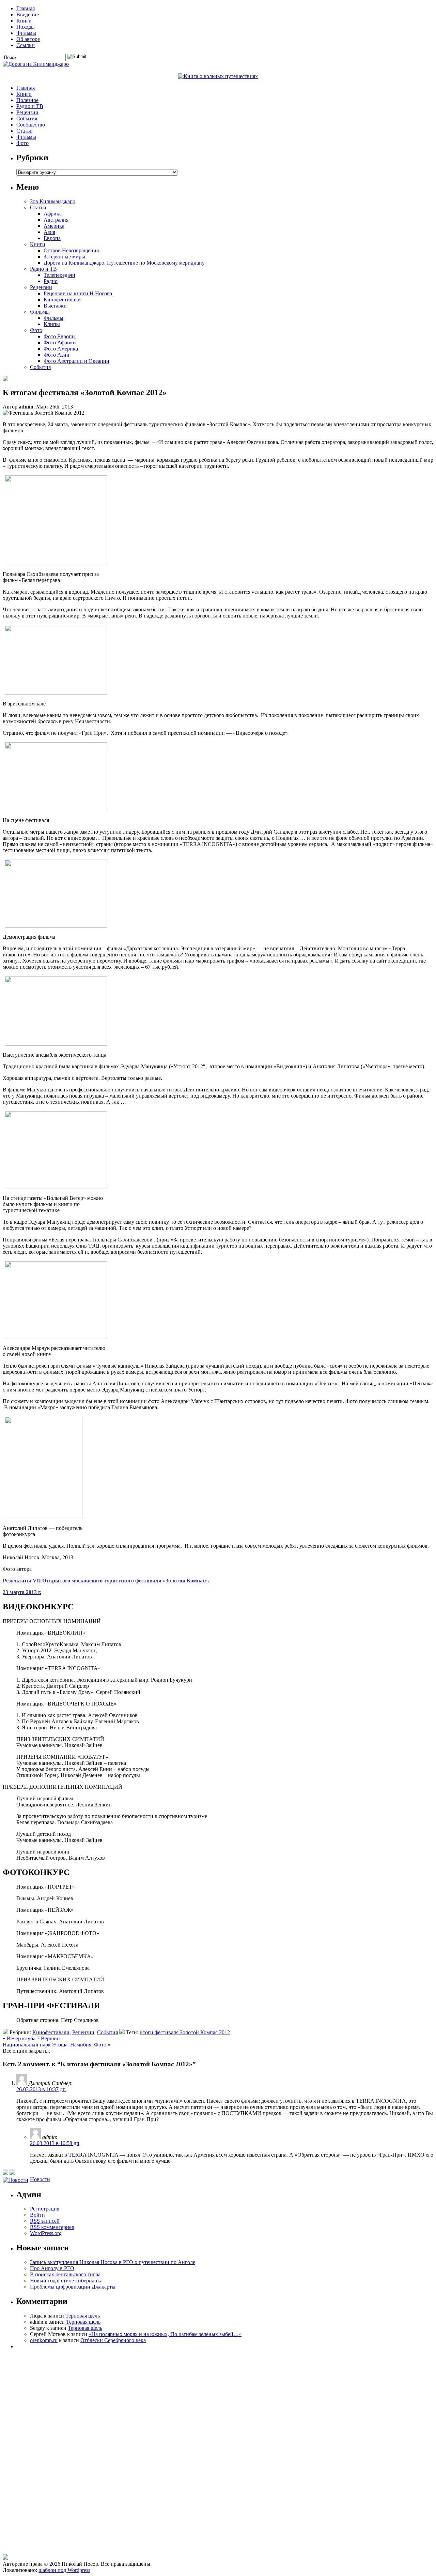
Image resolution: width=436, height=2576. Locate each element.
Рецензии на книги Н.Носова (78, 293)
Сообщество (31, 125)
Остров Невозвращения (71, 250)
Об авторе (28, 39)
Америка (54, 226)
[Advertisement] (42, 2519)
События (27, 118)
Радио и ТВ (30, 106)
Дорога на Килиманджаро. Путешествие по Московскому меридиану (124, 263)
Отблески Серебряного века (113, 2340)
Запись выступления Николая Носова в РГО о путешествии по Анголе (113, 2262)
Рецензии (27, 112)
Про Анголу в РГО (52, 2268)
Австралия (56, 220)
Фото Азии (57, 355)
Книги (24, 21)
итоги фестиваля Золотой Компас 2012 (185, 2032)
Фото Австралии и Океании (76, 361)
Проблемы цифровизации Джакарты (73, 2287)
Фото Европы (60, 336)
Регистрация (45, 2209)
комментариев (52, 2227)
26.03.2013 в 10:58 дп (55, 2143)
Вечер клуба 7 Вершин (33, 2038)
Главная (26, 8)
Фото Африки (60, 343)
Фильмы (26, 33)
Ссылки (26, 45)
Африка (53, 214)
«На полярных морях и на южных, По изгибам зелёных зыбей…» (165, 2334)
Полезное (27, 100)
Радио (51, 281)
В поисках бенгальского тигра (65, 2274)
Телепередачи (59, 275)
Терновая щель (83, 2316)
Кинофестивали (62, 300)
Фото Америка (61, 349)
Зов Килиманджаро (53, 201)
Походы (26, 27)
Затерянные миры (64, 257)
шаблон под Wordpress (64, 2570)
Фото (22, 143)
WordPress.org (46, 2233)
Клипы (52, 324)
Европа (52, 238)
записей (45, 2221)
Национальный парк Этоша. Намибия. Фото (54, 2045)
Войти (37, 2215)
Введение (28, 14)
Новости (40, 2179)
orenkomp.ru (44, 2340)
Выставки (55, 306)
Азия (49, 232)
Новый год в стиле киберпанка (66, 2281)
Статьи (25, 131)
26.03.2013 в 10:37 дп (41, 2089)
